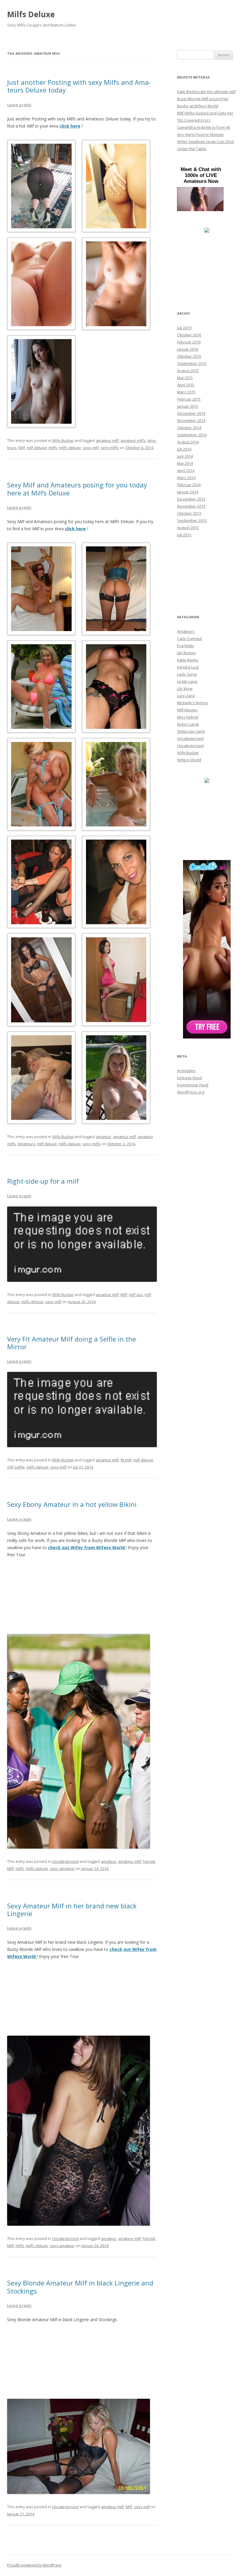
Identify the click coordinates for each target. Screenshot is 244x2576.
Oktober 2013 (189, 513)
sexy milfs (110, 448)
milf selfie (16, 1467)
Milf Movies (187, 710)
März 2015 (186, 392)
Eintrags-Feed (189, 1078)
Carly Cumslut (189, 638)
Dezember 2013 (191, 499)
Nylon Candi (188, 724)
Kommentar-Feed (193, 1085)
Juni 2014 (185, 456)
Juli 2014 (184, 449)
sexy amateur (62, 1869)
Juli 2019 (184, 328)
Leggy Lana (187, 681)
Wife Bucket (63, 440)
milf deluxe (37, 448)
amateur (104, 1137)
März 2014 (186, 478)
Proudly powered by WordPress (34, 2565)
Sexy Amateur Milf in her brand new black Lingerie (72, 1910)
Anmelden (186, 1071)
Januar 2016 (188, 349)
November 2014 (191, 421)
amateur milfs (133, 440)
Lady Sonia (187, 674)
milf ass (136, 1295)
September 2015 (192, 363)
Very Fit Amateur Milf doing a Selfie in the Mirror (72, 1343)
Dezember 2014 (191, 413)
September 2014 (192, 435)
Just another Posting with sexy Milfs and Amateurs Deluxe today (79, 86)
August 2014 (188, 442)
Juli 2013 (184, 535)
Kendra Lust (188, 667)
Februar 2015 (189, 399)
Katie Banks (188, 660)
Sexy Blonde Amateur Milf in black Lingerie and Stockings (80, 2287)
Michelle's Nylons (193, 703)
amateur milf (107, 440)
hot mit (149, 1861)
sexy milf (91, 448)
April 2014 (186, 470)
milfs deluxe (70, 448)
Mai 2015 (185, 378)
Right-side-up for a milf (43, 1181)
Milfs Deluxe (31, 14)
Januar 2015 (188, 406)
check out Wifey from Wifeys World (87, 1547)
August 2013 (188, 528)
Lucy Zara (186, 696)
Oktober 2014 (189, 428)
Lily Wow (185, 688)
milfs (53, 448)
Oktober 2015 (189, 356)
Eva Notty (186, 646)
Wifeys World (189, 760)
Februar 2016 (189, 342)
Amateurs (26, 1144)
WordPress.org (191, 1092)
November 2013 (191, 506)
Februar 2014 (189, 485)
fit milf (126, 1460)
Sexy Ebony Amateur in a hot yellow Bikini (72, 1504)
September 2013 (192, 520)
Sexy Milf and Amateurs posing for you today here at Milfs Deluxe (77, 489)
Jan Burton (186, 653)
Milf (22, 448)
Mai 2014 (185, 463)
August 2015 (188, 371)
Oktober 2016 (189, 335)
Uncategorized (65, 1861)
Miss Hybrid (188, 717)
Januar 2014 (188, 492)
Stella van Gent (191, 731)
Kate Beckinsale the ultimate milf (206, 92)
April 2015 (186, 385)
